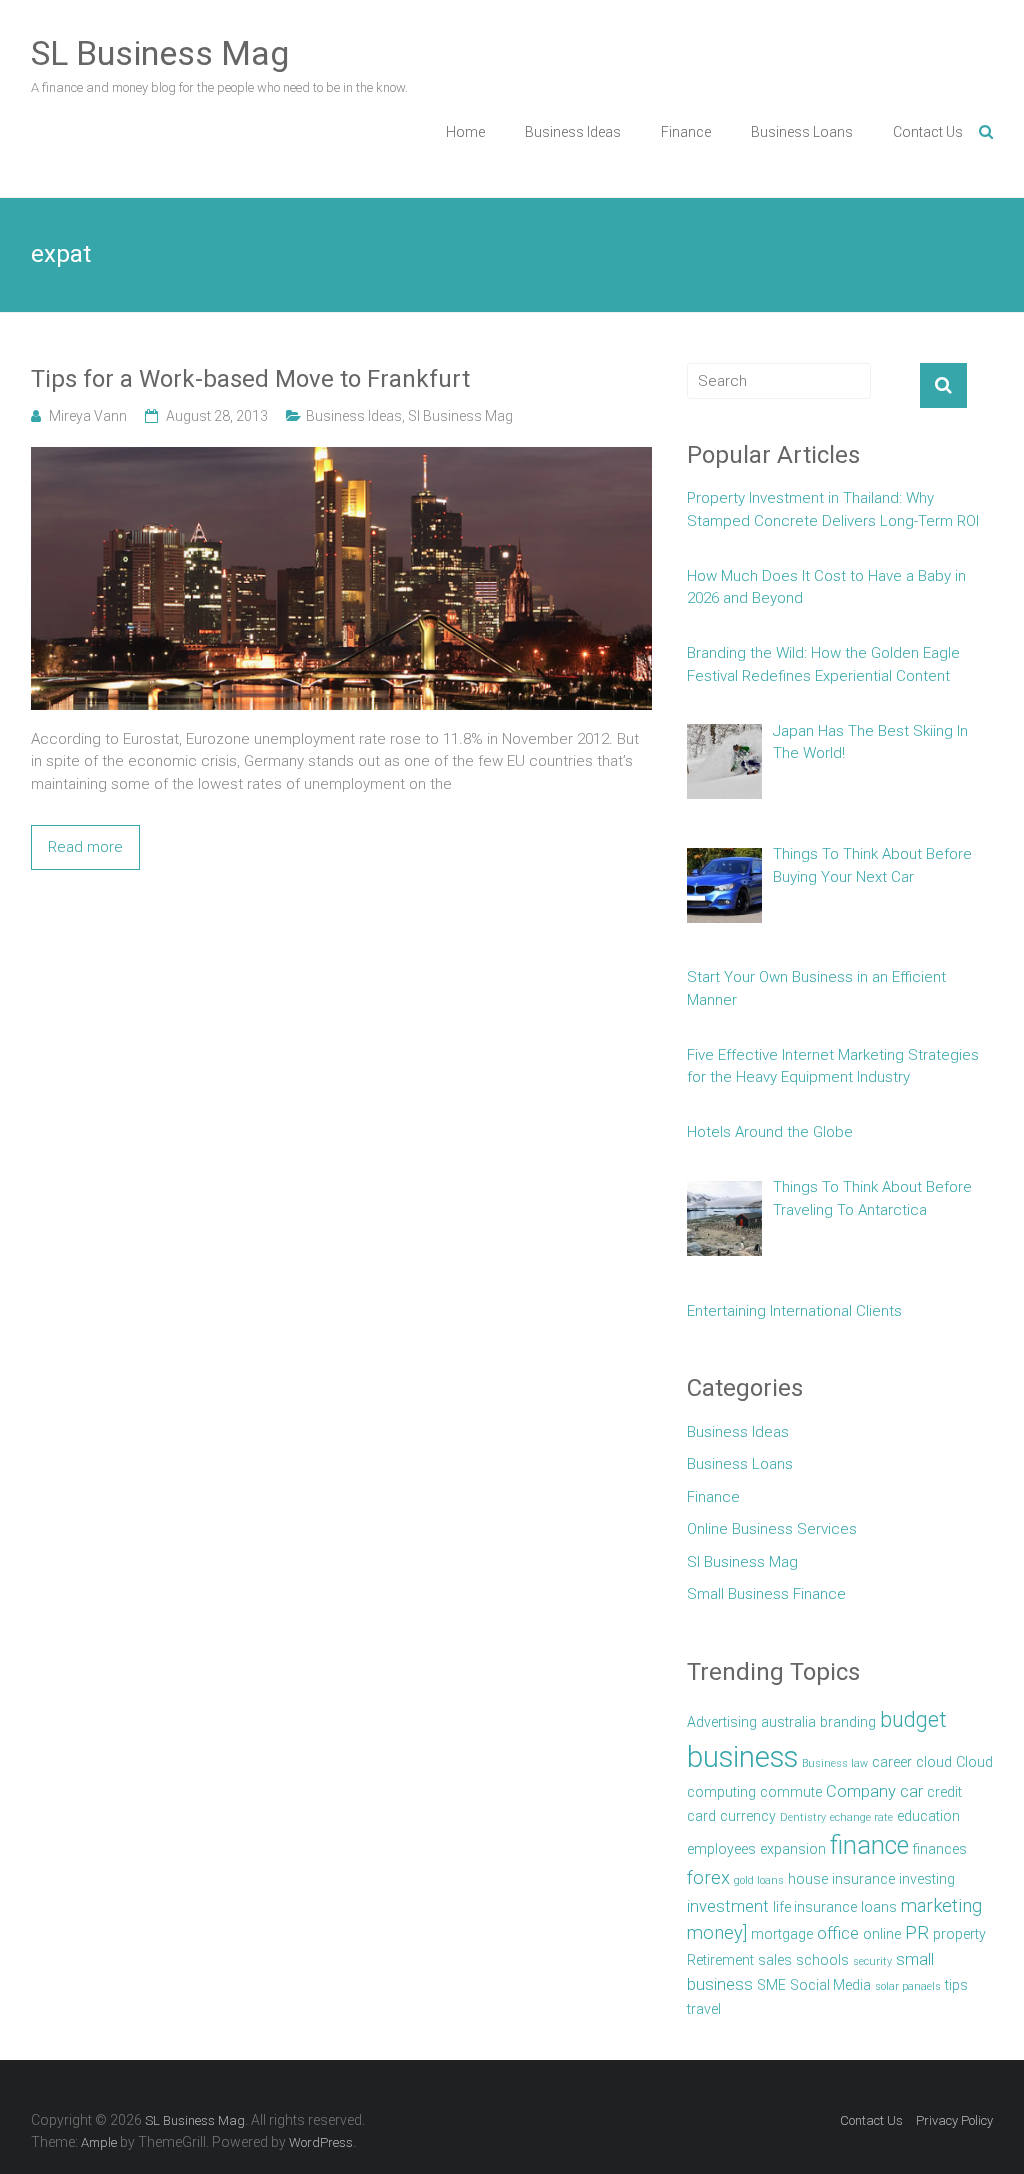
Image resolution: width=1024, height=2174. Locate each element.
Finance (686, 132)
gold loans (759, 1880)
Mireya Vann (88, 416)
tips (956, 1985)
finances (940, 1849)
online (882, 1934)
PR (917, 1933)
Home (465, 132)
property (959, 1934)
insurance (863, 1879)
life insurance (815, 1907)
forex (708, 1878)
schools (822, 1960)
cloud (934, 1762)
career (892, 1762)
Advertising (722, 1722)
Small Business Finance (766, 1594)
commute (791, 1792)
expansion (793, 1849)
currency (748, 1816)
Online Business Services (772, 1529)
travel (704, 2009)
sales (775, 1960)
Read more (85, 847)
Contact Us (928, 132)
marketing (941, 1906)
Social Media (830, 1985)
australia (788, 1722)
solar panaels (908, 1986)
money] (717, 1933)
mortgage (782, 1934)
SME (771, 1985)
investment (728, 1906)
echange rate (861, 1817)
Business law (835, 1763)
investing (927, 1879)
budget (913, 1719)
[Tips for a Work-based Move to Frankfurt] (341, 458)
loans (879, 1907)
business (742, 1757)
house (808, 1879)
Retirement (720, 1960)
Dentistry (803, 1817)
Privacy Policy (954, 2120)
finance (869, 1845)
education (928, 1816)
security (872, 1961)
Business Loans (802, 132)
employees (721, 1849)
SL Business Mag (160, 53)
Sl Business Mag (460, 416)
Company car (874, 1791)
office (838, 1933)
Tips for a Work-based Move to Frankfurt (250, 379)
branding (848, 1722)
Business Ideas (573, 132)
